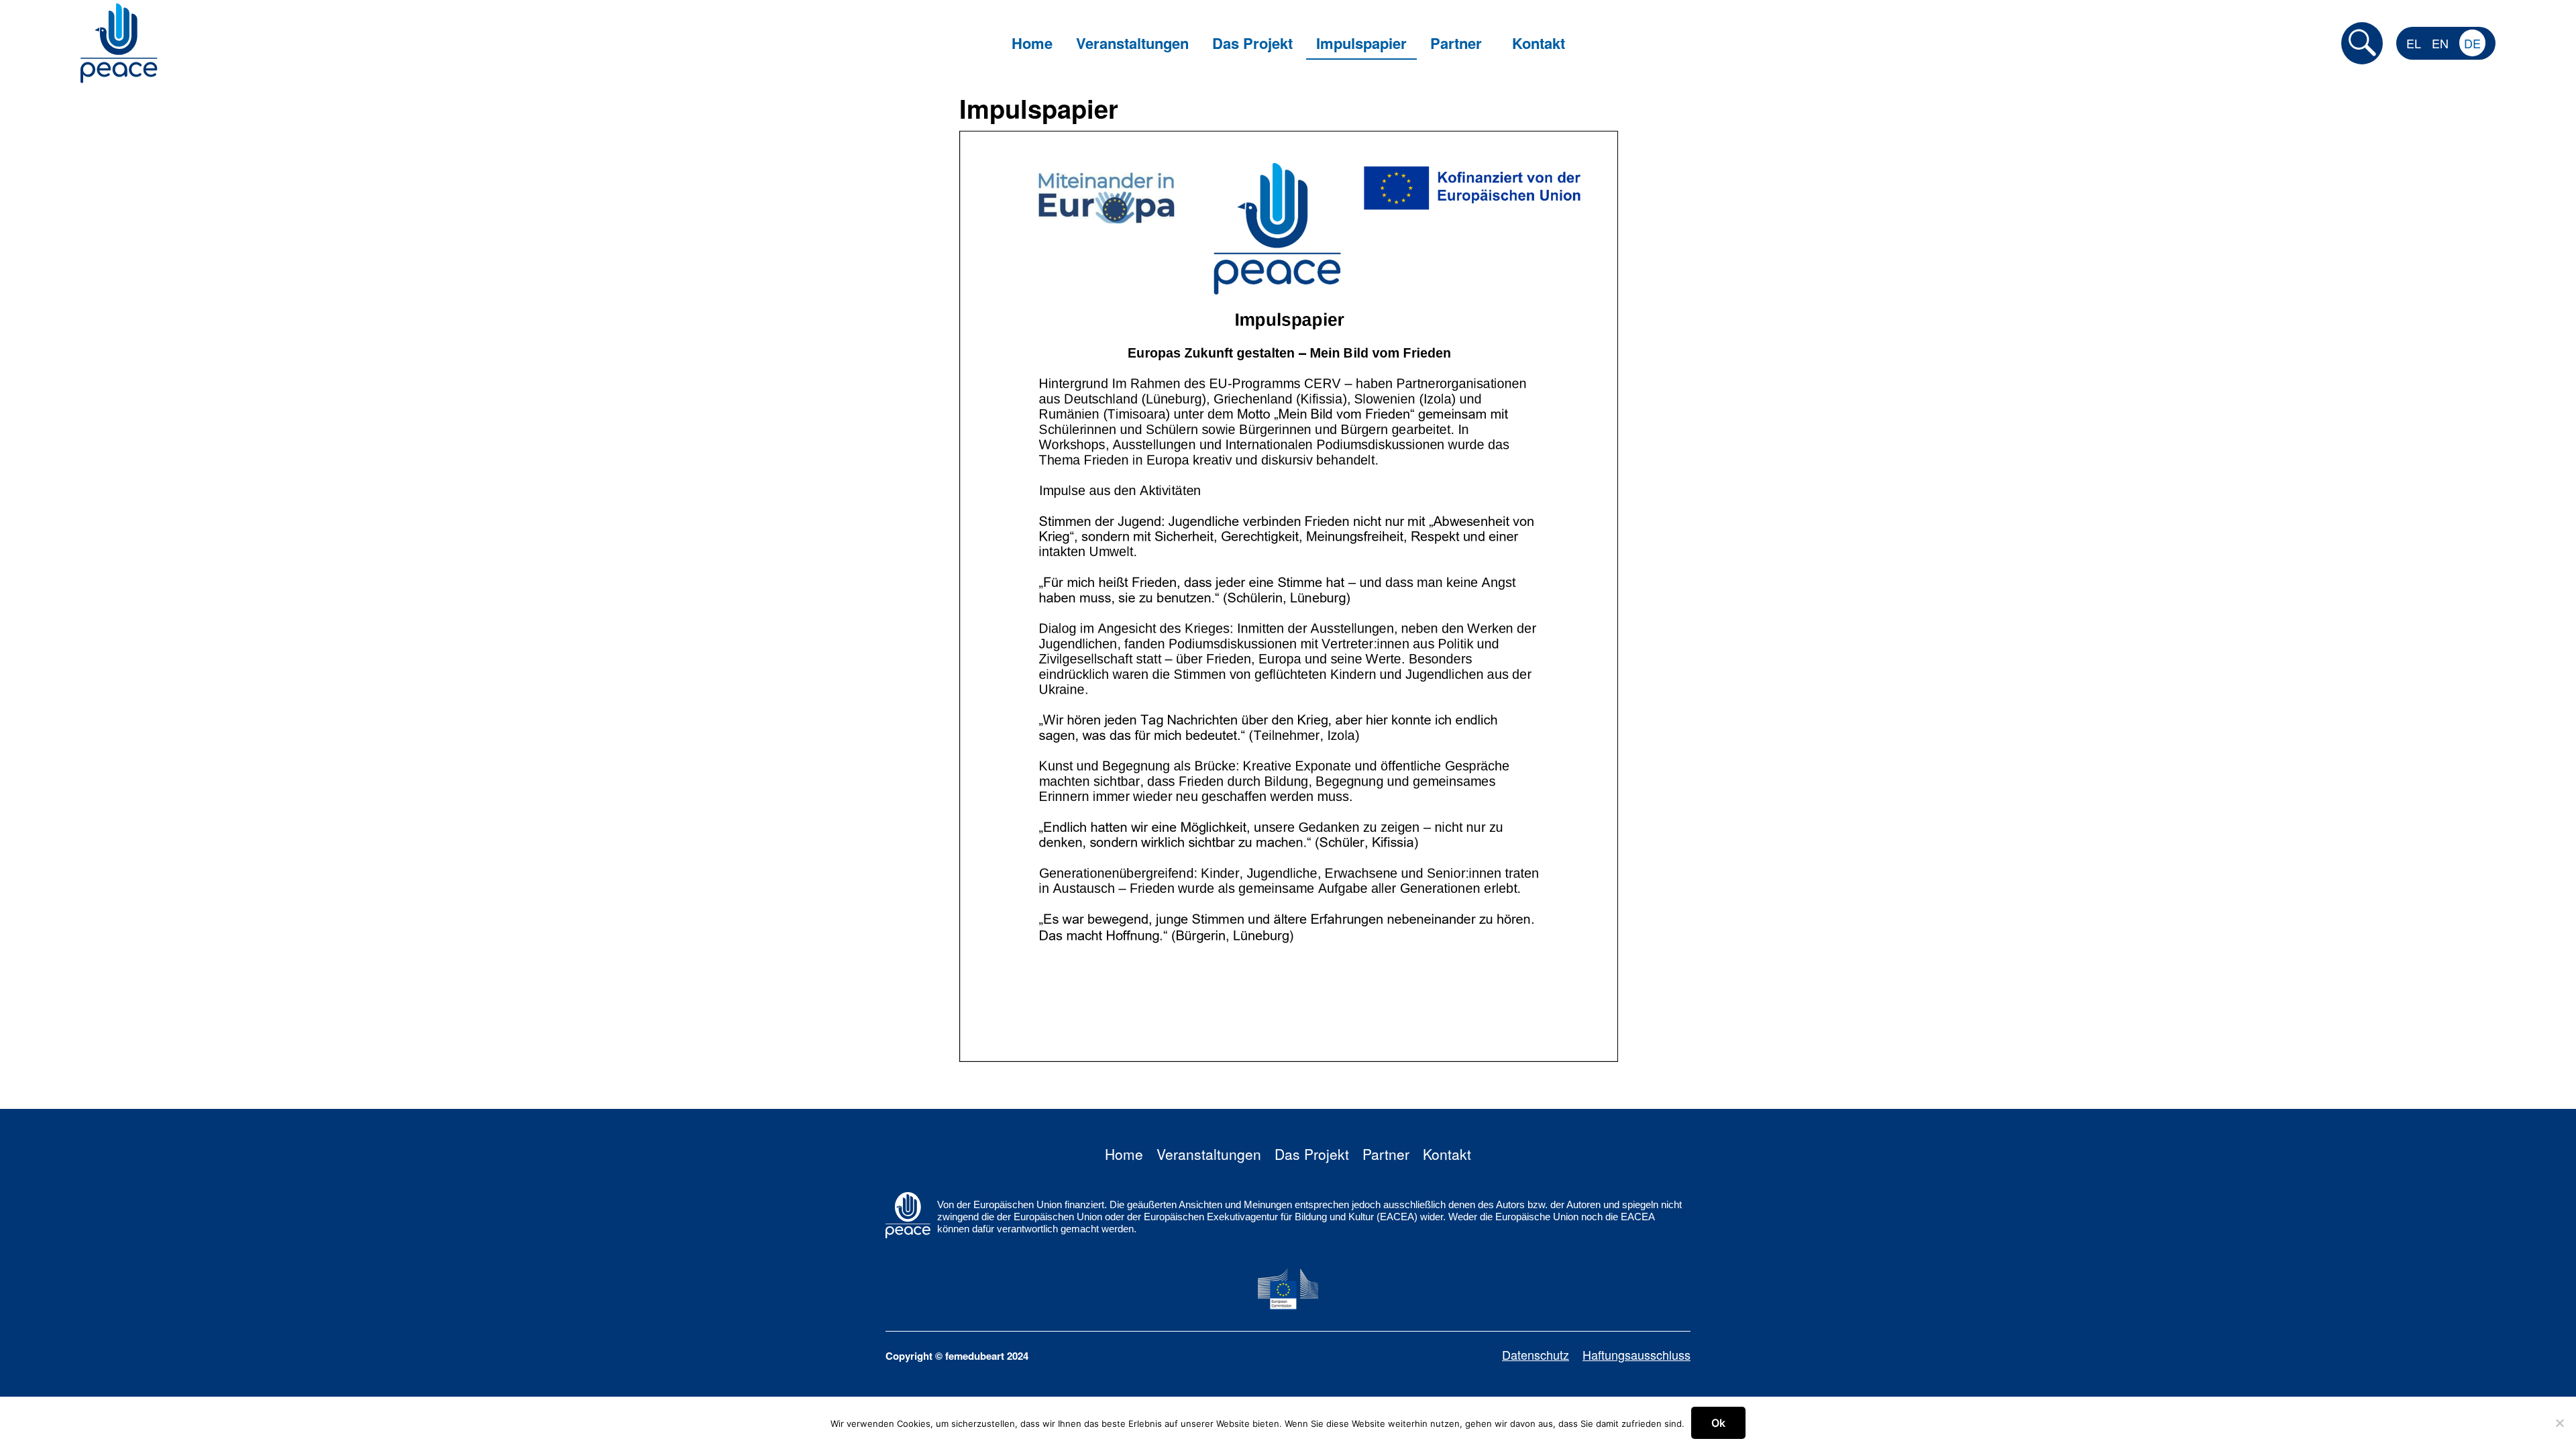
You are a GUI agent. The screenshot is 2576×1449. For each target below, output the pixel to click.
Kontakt (1447, 1154)
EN (2440, 43)
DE (2472, 43)
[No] (2559, 1423)
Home (1124, 1154)
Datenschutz (1536, 1354)
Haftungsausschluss (1636, 1354)
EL (2414, 43)
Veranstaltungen (1209, 1154)
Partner (1386, 1154)
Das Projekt (1312, 1154)
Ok (1718, 1423)
